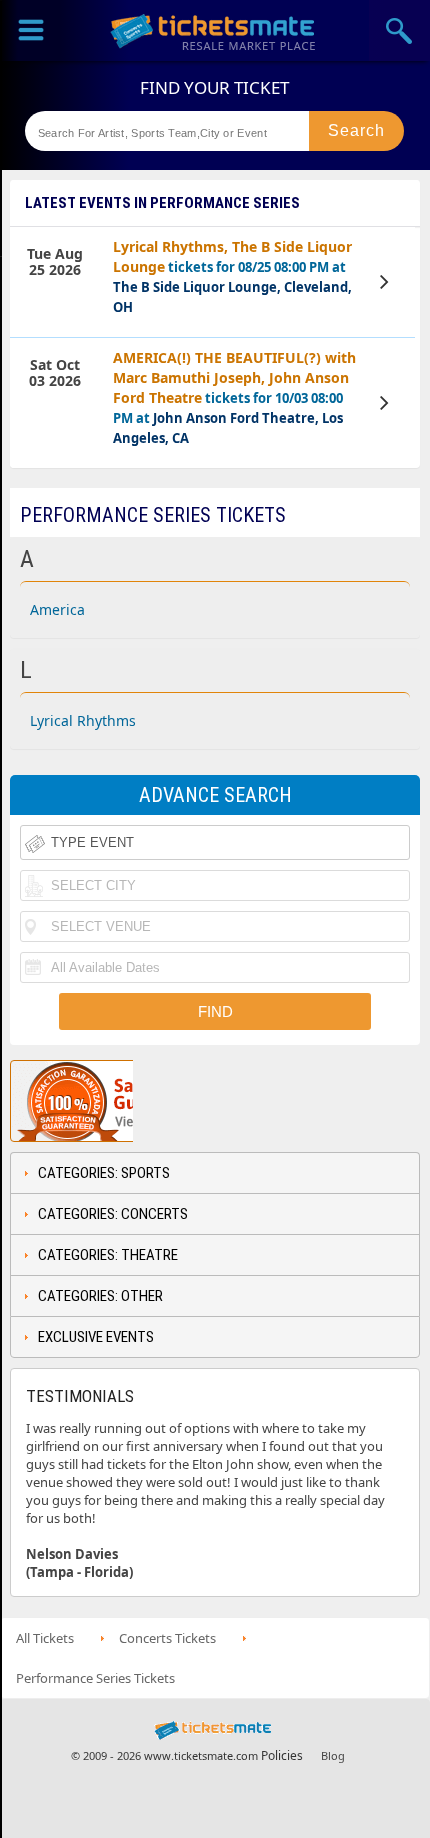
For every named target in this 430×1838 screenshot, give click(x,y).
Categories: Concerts (113, 1214)
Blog (333, 1755)
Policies (282, 1755)
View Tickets (387, 282)
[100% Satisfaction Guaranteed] (113, 1101)
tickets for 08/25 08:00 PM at (232, 276)
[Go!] (356, 131)
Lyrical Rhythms (83, 720)
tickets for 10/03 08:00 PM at (234, 397)
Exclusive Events (96, 1337)
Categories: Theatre (108, 1255)
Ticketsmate (215, 30)
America (57, 609)
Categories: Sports (104, 1173)
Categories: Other (100, 1296)
